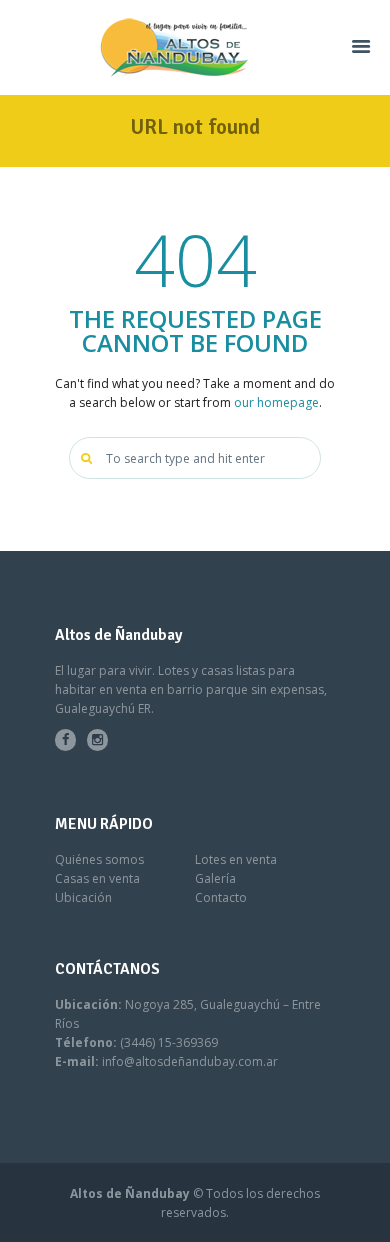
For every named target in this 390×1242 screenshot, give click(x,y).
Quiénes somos (99, 859)
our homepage (276, 402)
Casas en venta (97, 878)
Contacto (221, 897)
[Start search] (88, 458)
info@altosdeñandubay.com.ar (190, 1061)
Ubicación (83, 897)
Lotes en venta (236, 859)
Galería (215, 878)
